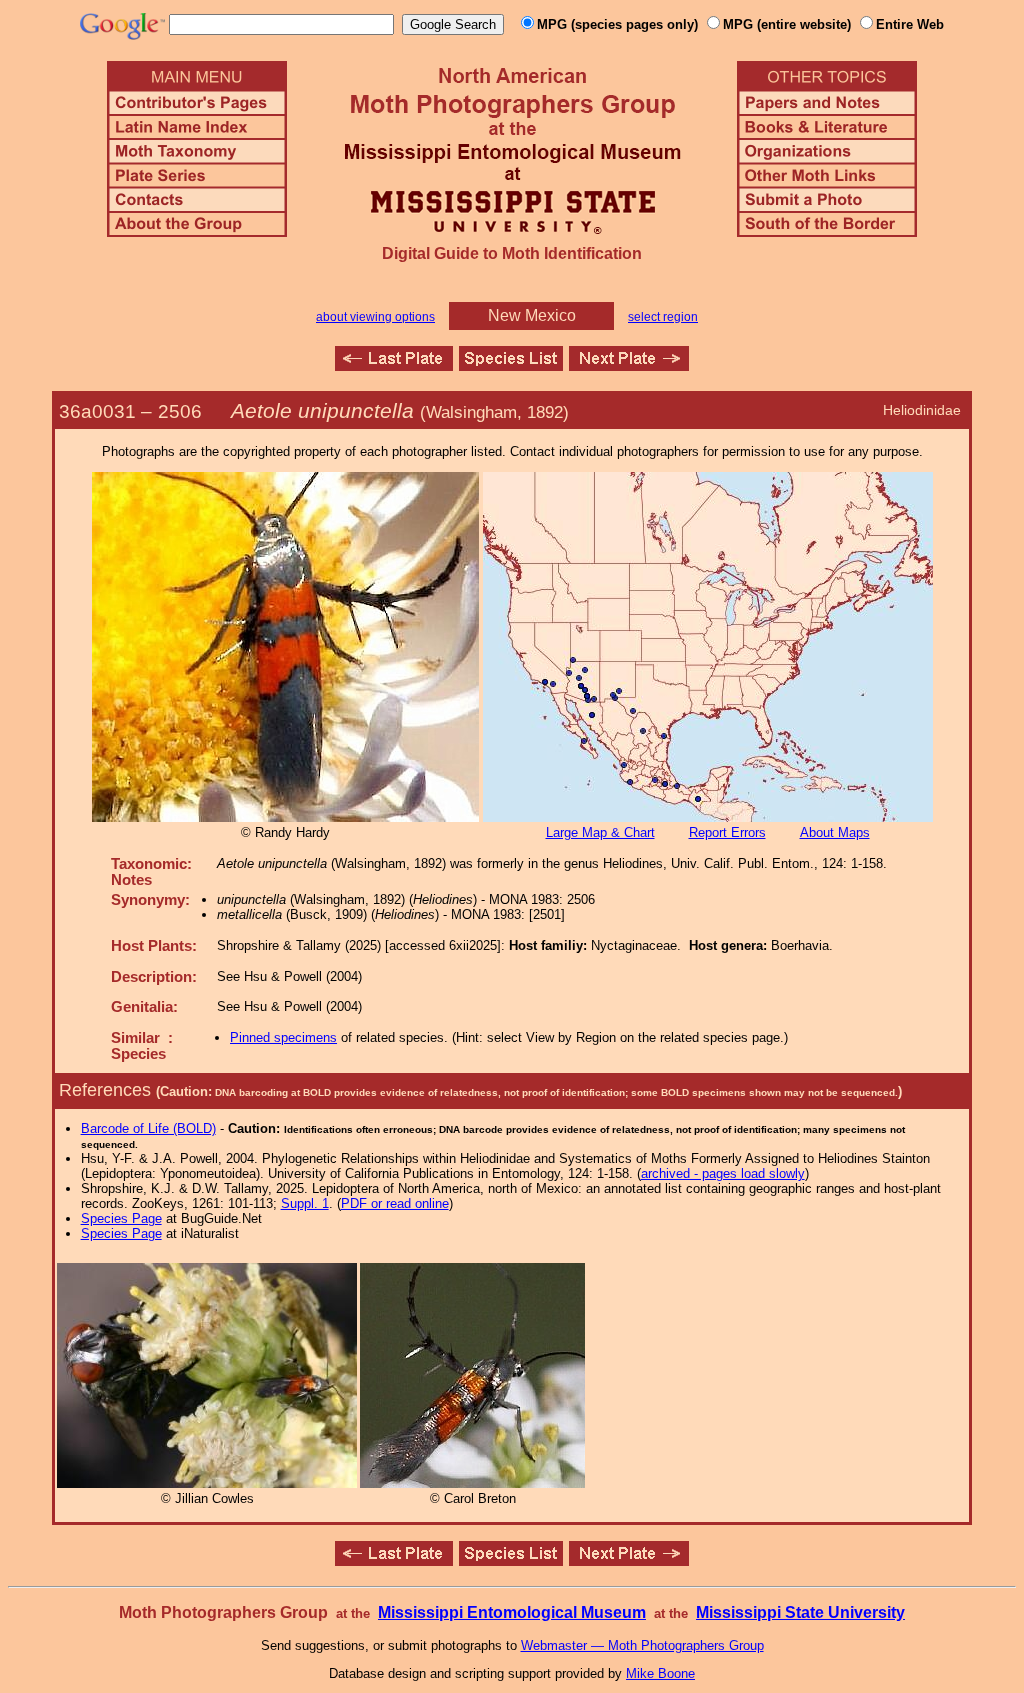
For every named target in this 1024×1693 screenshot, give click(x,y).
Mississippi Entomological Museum (512, 1612)
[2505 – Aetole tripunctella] (394, 365)
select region (663, 317)
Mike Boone (660, 1673)
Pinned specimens (283, 1037)
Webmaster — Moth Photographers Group (642, 1645)
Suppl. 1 (305, 1203)
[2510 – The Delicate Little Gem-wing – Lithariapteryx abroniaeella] (629, 365)
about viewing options (375, 317)
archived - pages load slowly (723, 1173)
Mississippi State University (800, 1612)
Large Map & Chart (600, 832)
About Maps (835, 832)
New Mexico (532, 315)
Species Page (121, 1218)
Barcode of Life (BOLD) (148, 1128)
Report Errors (727, 832)
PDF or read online (395, 1203)
